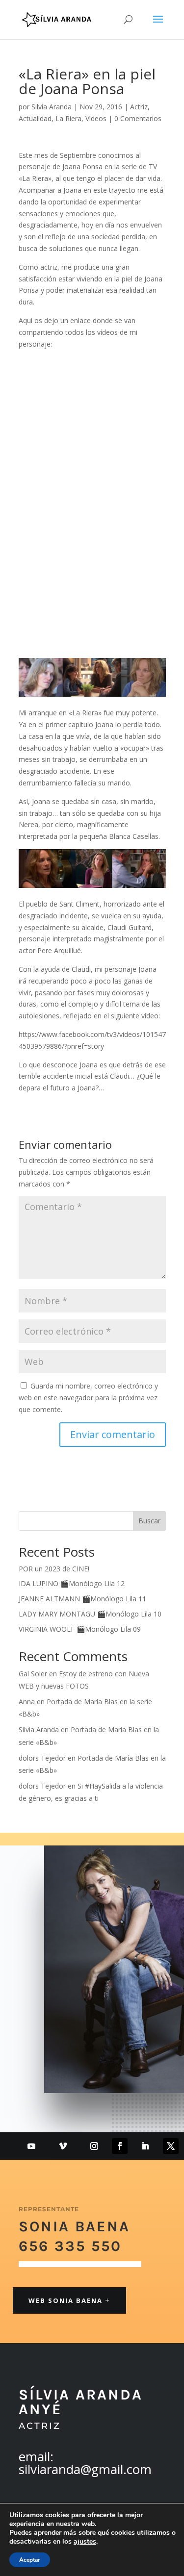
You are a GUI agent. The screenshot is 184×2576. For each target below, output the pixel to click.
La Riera (68, 118)
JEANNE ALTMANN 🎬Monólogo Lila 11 (82, 1599)
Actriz (139, 107)
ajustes (85, 2542)
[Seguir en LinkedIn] (145, 2146)
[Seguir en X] (171, 2146)
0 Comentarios (138, 118)
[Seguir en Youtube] (31, 2146)
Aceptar (30, 2560)
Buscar (149, 1521)
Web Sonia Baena (66, 2300)
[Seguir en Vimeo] (63, 2146)
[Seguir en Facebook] (120, 2146)
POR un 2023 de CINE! (54, 1569)
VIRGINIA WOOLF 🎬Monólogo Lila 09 (80, 1629)
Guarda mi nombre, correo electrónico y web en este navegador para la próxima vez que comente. (88, 1398)
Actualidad (35, 118)
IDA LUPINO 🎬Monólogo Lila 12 (72, 1583)
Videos (96, 118)
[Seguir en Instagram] (94, 2146)
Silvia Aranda (52, 107)
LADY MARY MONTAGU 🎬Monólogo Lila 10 (90, 1614)
